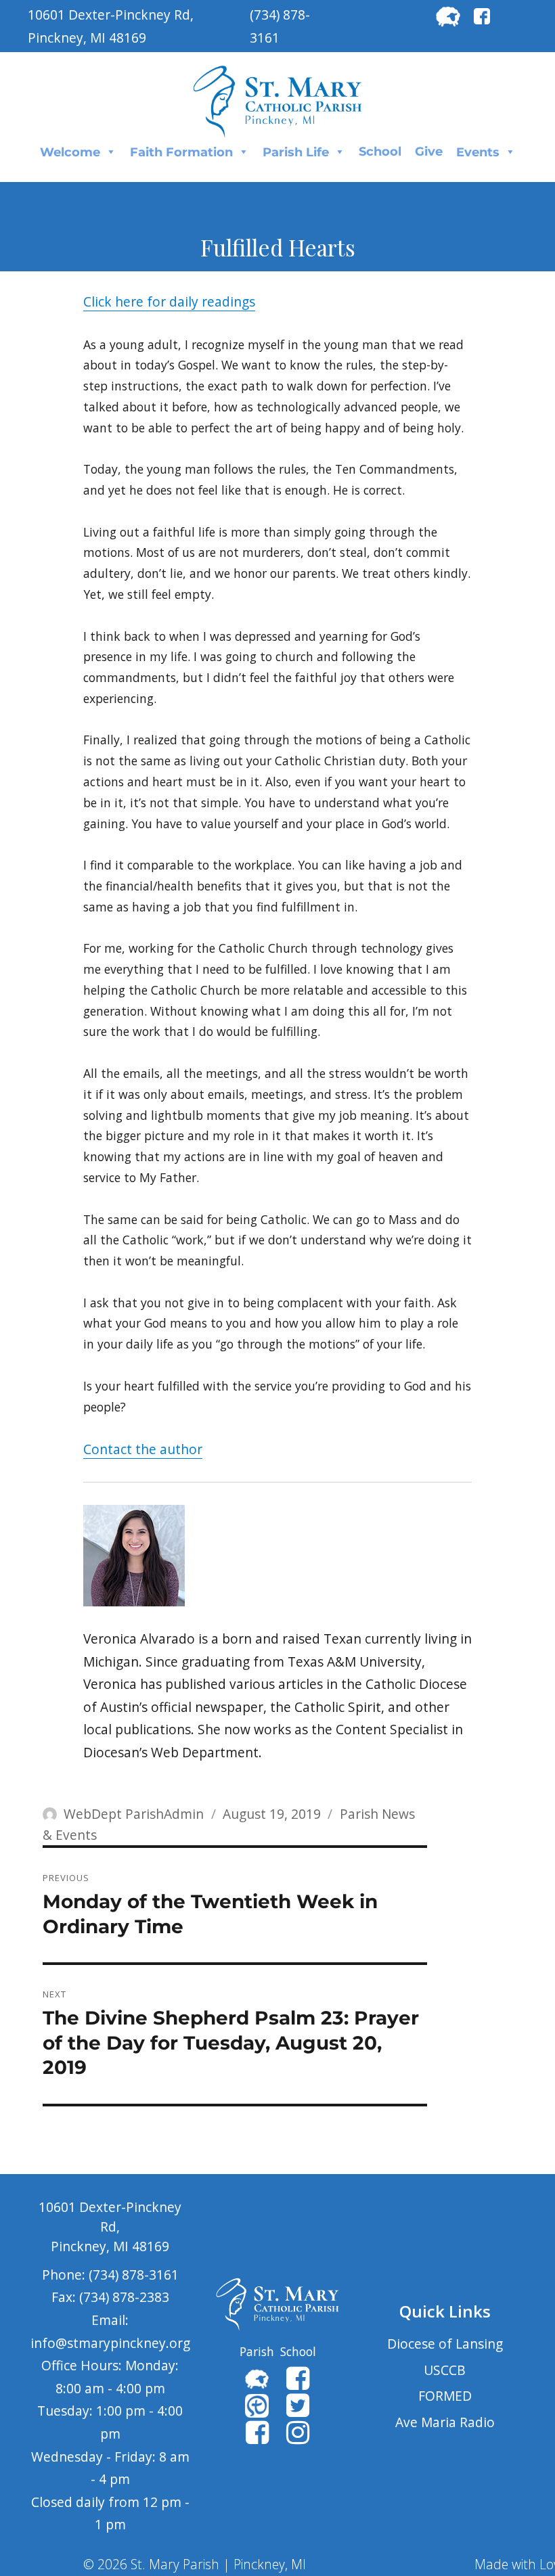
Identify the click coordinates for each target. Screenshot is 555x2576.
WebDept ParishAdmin (134, 1814)
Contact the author (143, 1449)
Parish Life (296, 152)
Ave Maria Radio (445, 2422)
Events (478, 152)
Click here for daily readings (169, 301)
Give (429, 152)
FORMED (445, 2396)
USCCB (445, 2370)
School (380, 152)
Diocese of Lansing (445, 2344)
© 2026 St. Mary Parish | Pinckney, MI (195, 2564)
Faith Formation (181, 152)
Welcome (70, 152)
